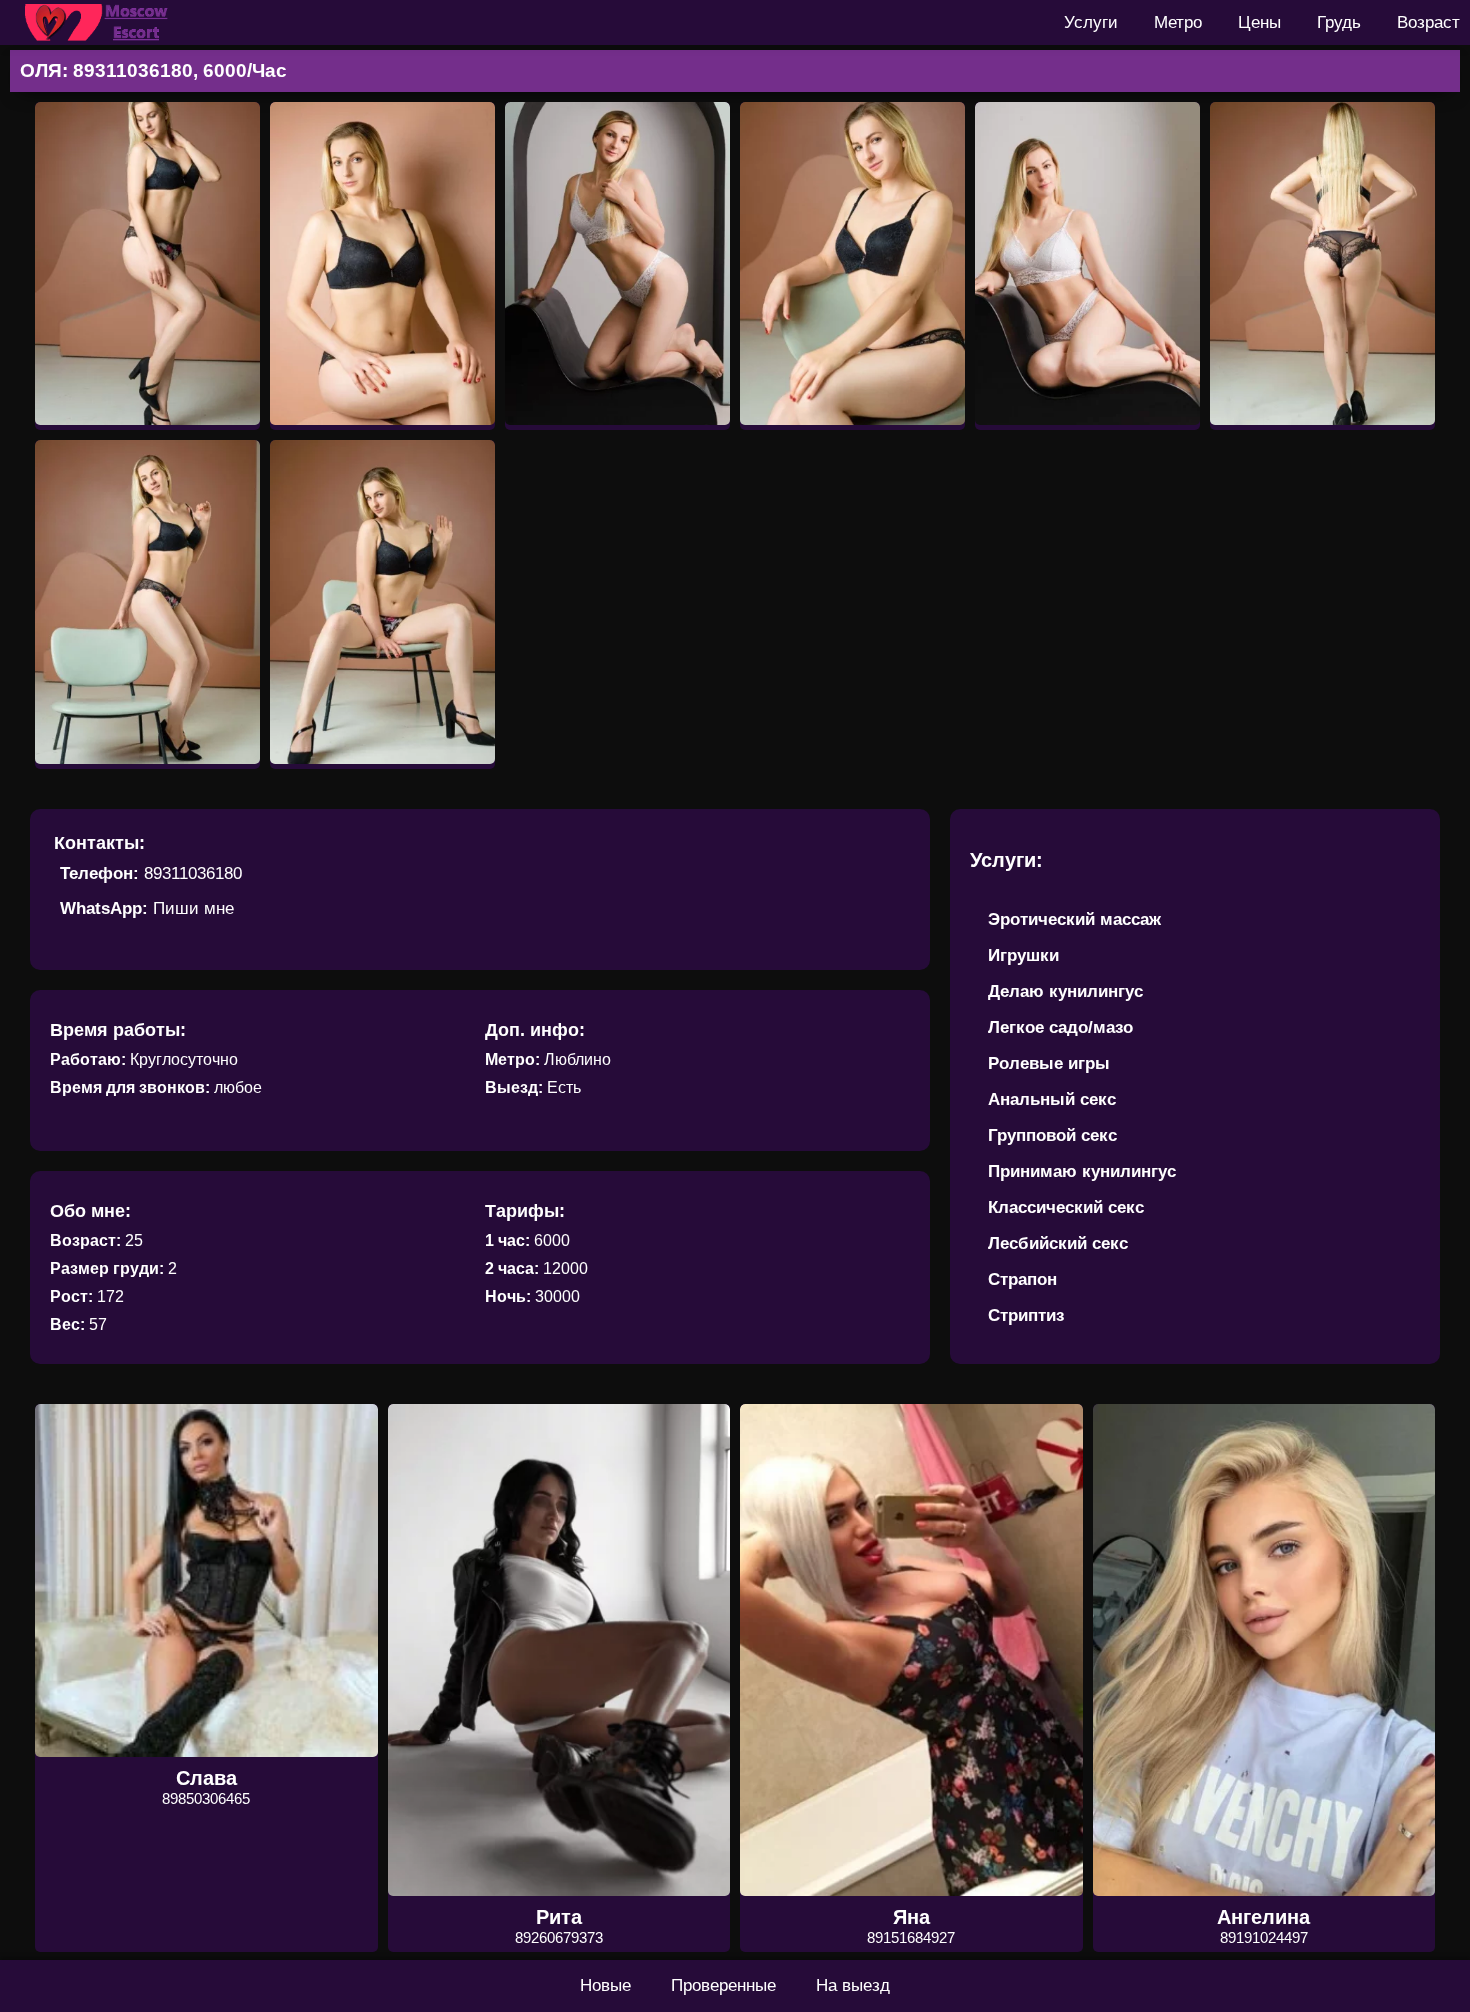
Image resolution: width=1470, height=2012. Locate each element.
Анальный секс (1052, 1099)
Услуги (1091, 22)
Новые (605, 1985)
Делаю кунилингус (1065, 991)
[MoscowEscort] (100, 22)
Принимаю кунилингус (1082, 1171)
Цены (1259, 22)
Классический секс (1066, 1207)
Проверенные (723, 1985)
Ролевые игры (1049, 1063)
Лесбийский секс (1058, 1243)
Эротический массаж (1074, 919)
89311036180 (193, 873)
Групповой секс (1052, 1135)
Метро (1178, 22)
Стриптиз (1026, 1315)
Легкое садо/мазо (1060, 1027)
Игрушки (1023, 955)
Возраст (1428, 22)
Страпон (1022, 1279)
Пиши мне (193, 908)
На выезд (853, 1985)
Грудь (1339, 22)
